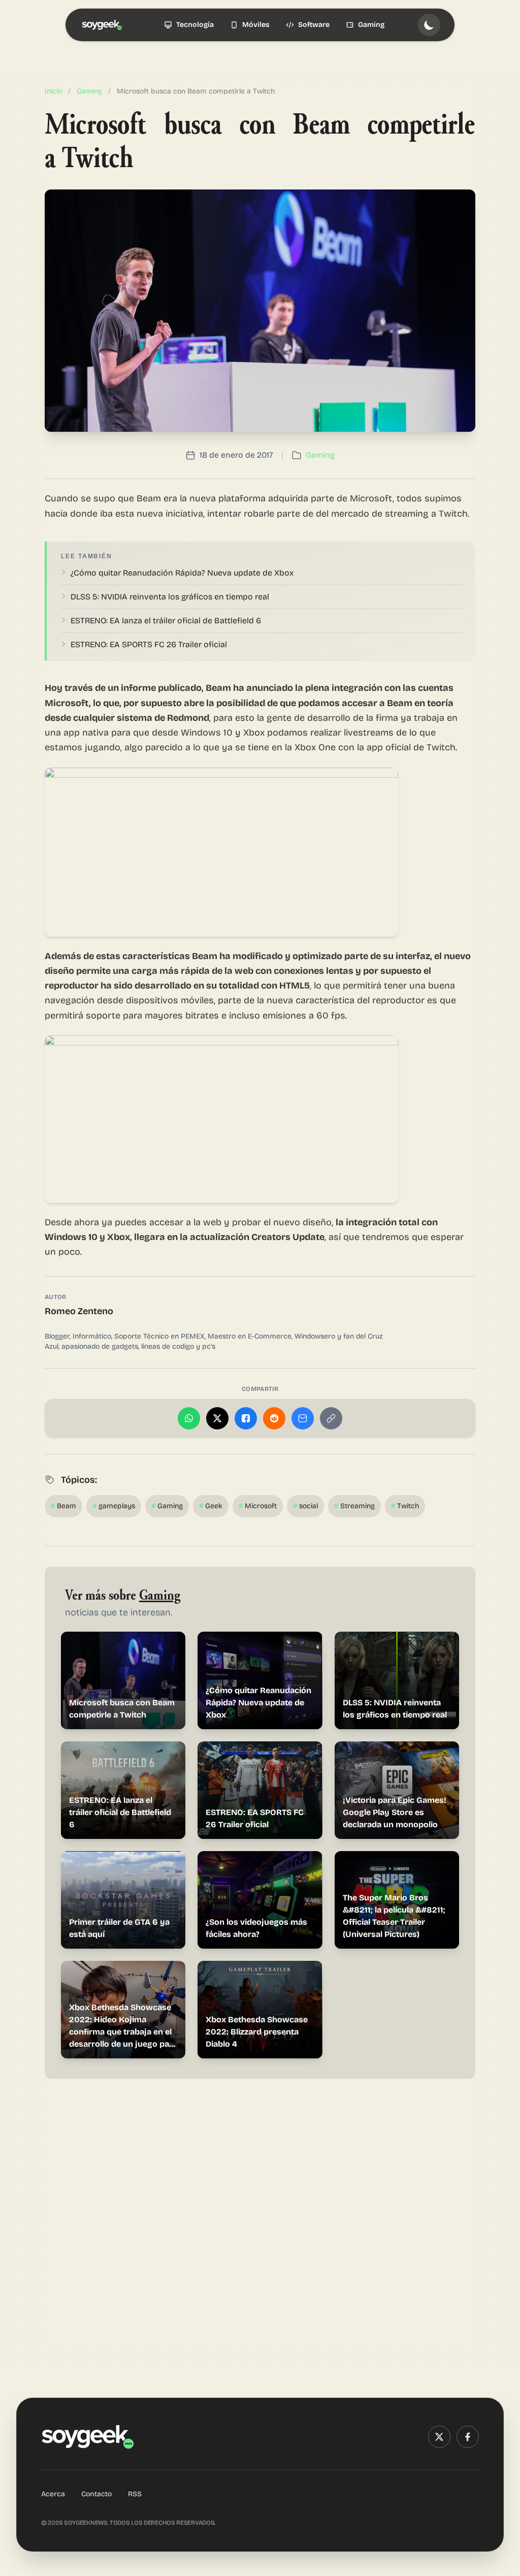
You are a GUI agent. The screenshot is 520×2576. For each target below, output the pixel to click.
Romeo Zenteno (79, 1311)
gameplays (114, 1506)
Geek (211, 1506)
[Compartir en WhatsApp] (189, 1418)
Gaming (89, 91)
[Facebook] (468, 2437)
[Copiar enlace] (331, 1418)
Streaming (354, 1506)
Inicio (53, 91)
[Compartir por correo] (303, 1418)
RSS (135, 2494)
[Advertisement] (260, 2220)
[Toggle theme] (429, 25)
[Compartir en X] (217, 1418)
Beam (63, 1506)
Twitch (405, 1506)
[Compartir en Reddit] (274, 1418)
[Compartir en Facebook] (246, 1418)
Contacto (96, 2494)
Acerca (53, 2494)
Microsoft (258, 1506)
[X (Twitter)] (439, 2437)
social (305, 1506)
